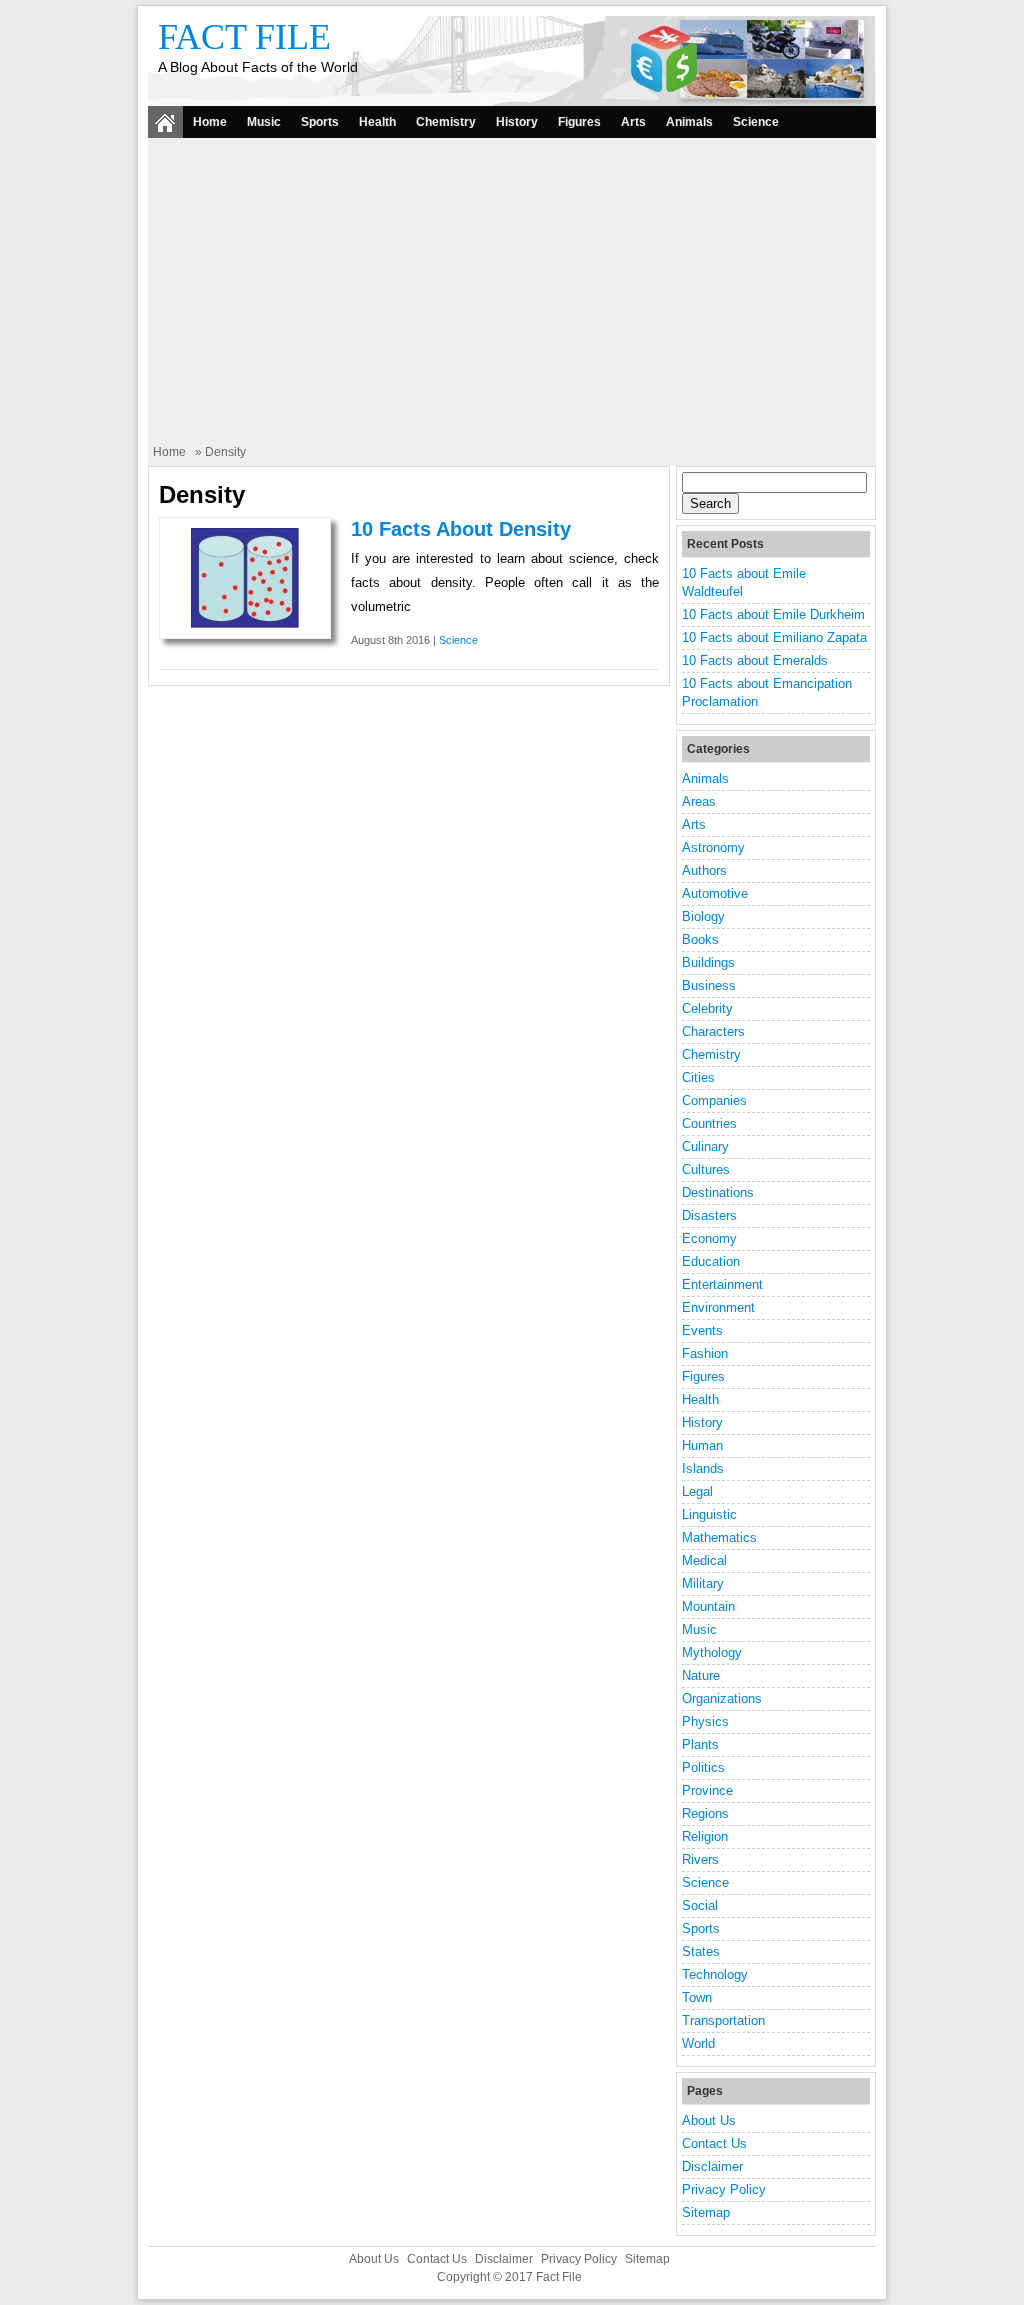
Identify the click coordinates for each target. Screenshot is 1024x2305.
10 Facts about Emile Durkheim (773, 614)
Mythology (712, 1652)
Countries (709, 1123)
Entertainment (722, 1284)
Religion (705, 1836)
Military (703, 1583)
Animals (689, 122)
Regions (705, 1813)
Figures (579, 122)
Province (707, 1790)
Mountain (708, 1606)
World (698, 2043)
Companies (714, 1100)
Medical (704, 1560)
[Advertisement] (512, 293)
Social (700, 1905)
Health (377, 122)
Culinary (705, 1146)
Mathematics (719, 1537)
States (701, 1951)
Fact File (244, 37)
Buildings (708, 962)
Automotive (715, 893)
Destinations (718, 1192)
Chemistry (446, 122)
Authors (704, 870)
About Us (709, 2120)
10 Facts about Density (461, 529)
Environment (718, 1307)
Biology (703, 916)
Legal (697, 1491)
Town (697, 1997)
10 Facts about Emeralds (755, 660)
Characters (713, 1031)
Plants (700, 1744)
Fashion (705, 1353)
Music (264, 122)
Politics (703, 1767)
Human (702, 1445)
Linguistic (709, 1514)
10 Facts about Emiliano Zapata (774, 637)
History (517, 122)
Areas (699, 801)
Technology (715, 1974)
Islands (703, 1468)
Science (756, 122)
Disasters (709, 1215)
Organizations (722, 1698)
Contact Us (714, 2143)
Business (709, 985)
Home (210, 122)
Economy (709, 1238)
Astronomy (713, 847)
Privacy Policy (724, 2189)
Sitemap (706, 2212)
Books (700, 939)
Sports (320, 122)
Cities (698, 1077)
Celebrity (707, 1008)
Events (702, 1330)
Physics (705, 1721)
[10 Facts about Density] (245, 623)
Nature (701, 1675)
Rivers (700, 1859)
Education (711, 1261)
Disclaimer (712, 2166)
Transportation (723, 2020)
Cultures (706, 1169)
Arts (633, 122)
